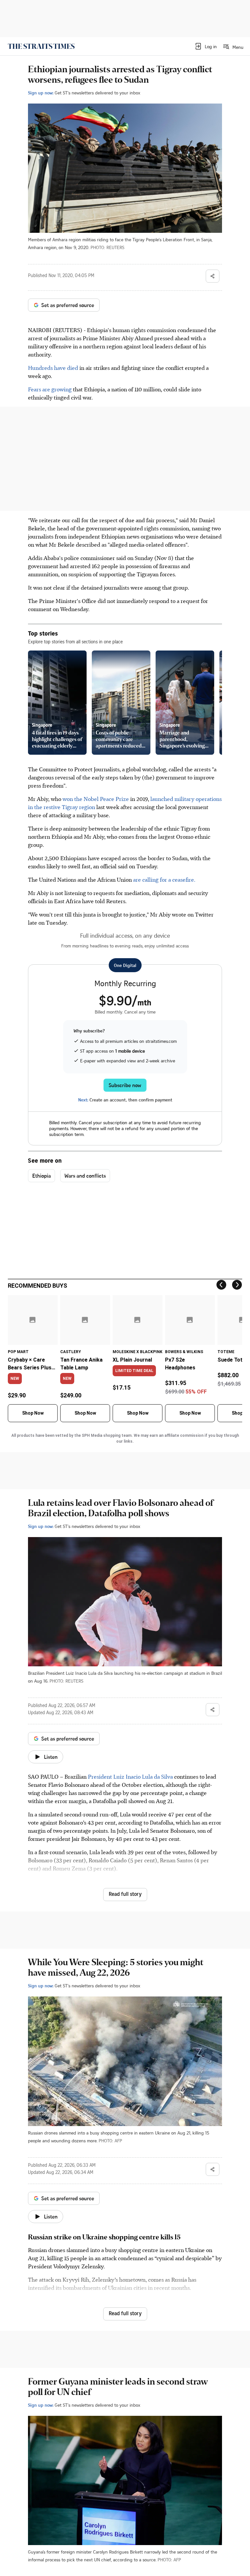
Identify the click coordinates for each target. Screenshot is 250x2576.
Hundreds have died (53, 368)
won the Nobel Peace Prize (96, 799)
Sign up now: (41, 93)
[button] (206, 46)
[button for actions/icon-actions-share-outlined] (213, 276)
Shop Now (33, 1413)
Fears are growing (50, 389)
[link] (41, 46)
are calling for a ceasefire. (164, 879)
